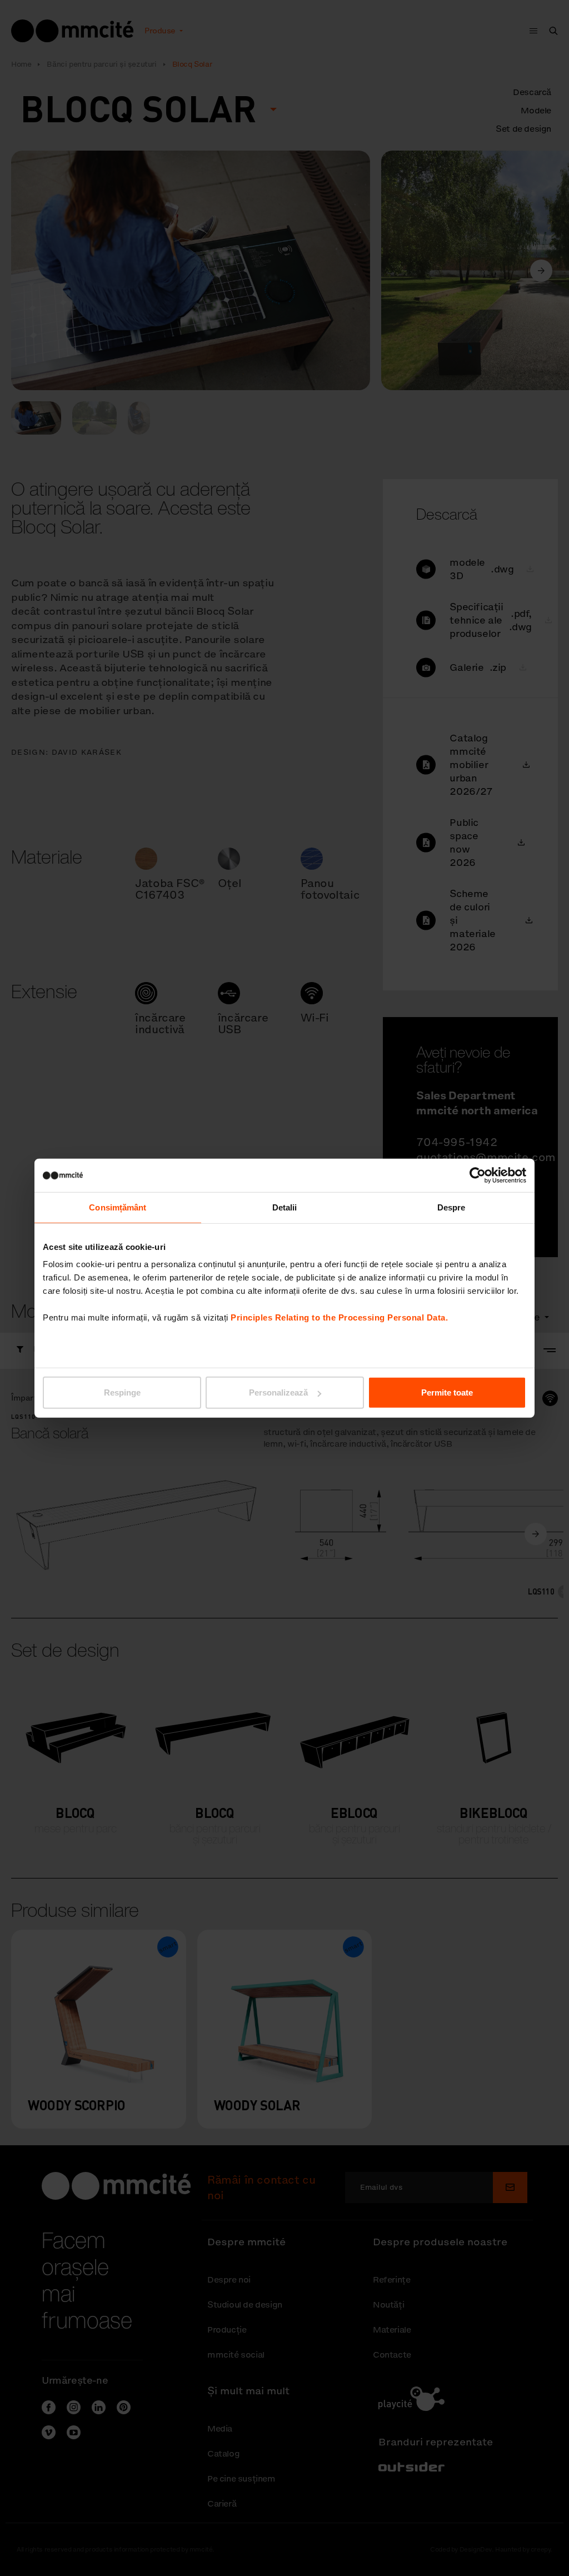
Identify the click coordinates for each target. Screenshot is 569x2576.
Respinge (122, 1392)
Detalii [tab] (285, 1207)
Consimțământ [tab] (118, 1207)
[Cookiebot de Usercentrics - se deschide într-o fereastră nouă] (478, 1175)
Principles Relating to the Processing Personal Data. (339, 1317)
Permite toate (447, 1392)
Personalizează (278, 1392)
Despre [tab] (451, 1207)
